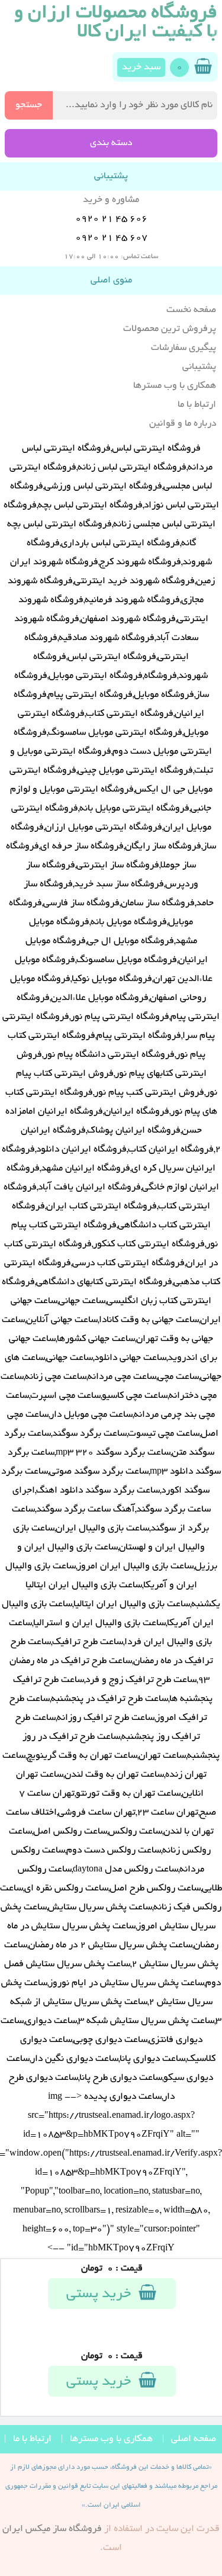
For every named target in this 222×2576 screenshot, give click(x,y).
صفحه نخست (191, 310)
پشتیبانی (199, 367)
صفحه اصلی (194, 2439)
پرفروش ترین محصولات (170, 329)
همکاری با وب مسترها (175, 386)
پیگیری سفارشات (184, 348)
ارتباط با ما (197, 405)
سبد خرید (141, 67)
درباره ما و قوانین (183, 424)
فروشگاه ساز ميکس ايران (52, 2529)
